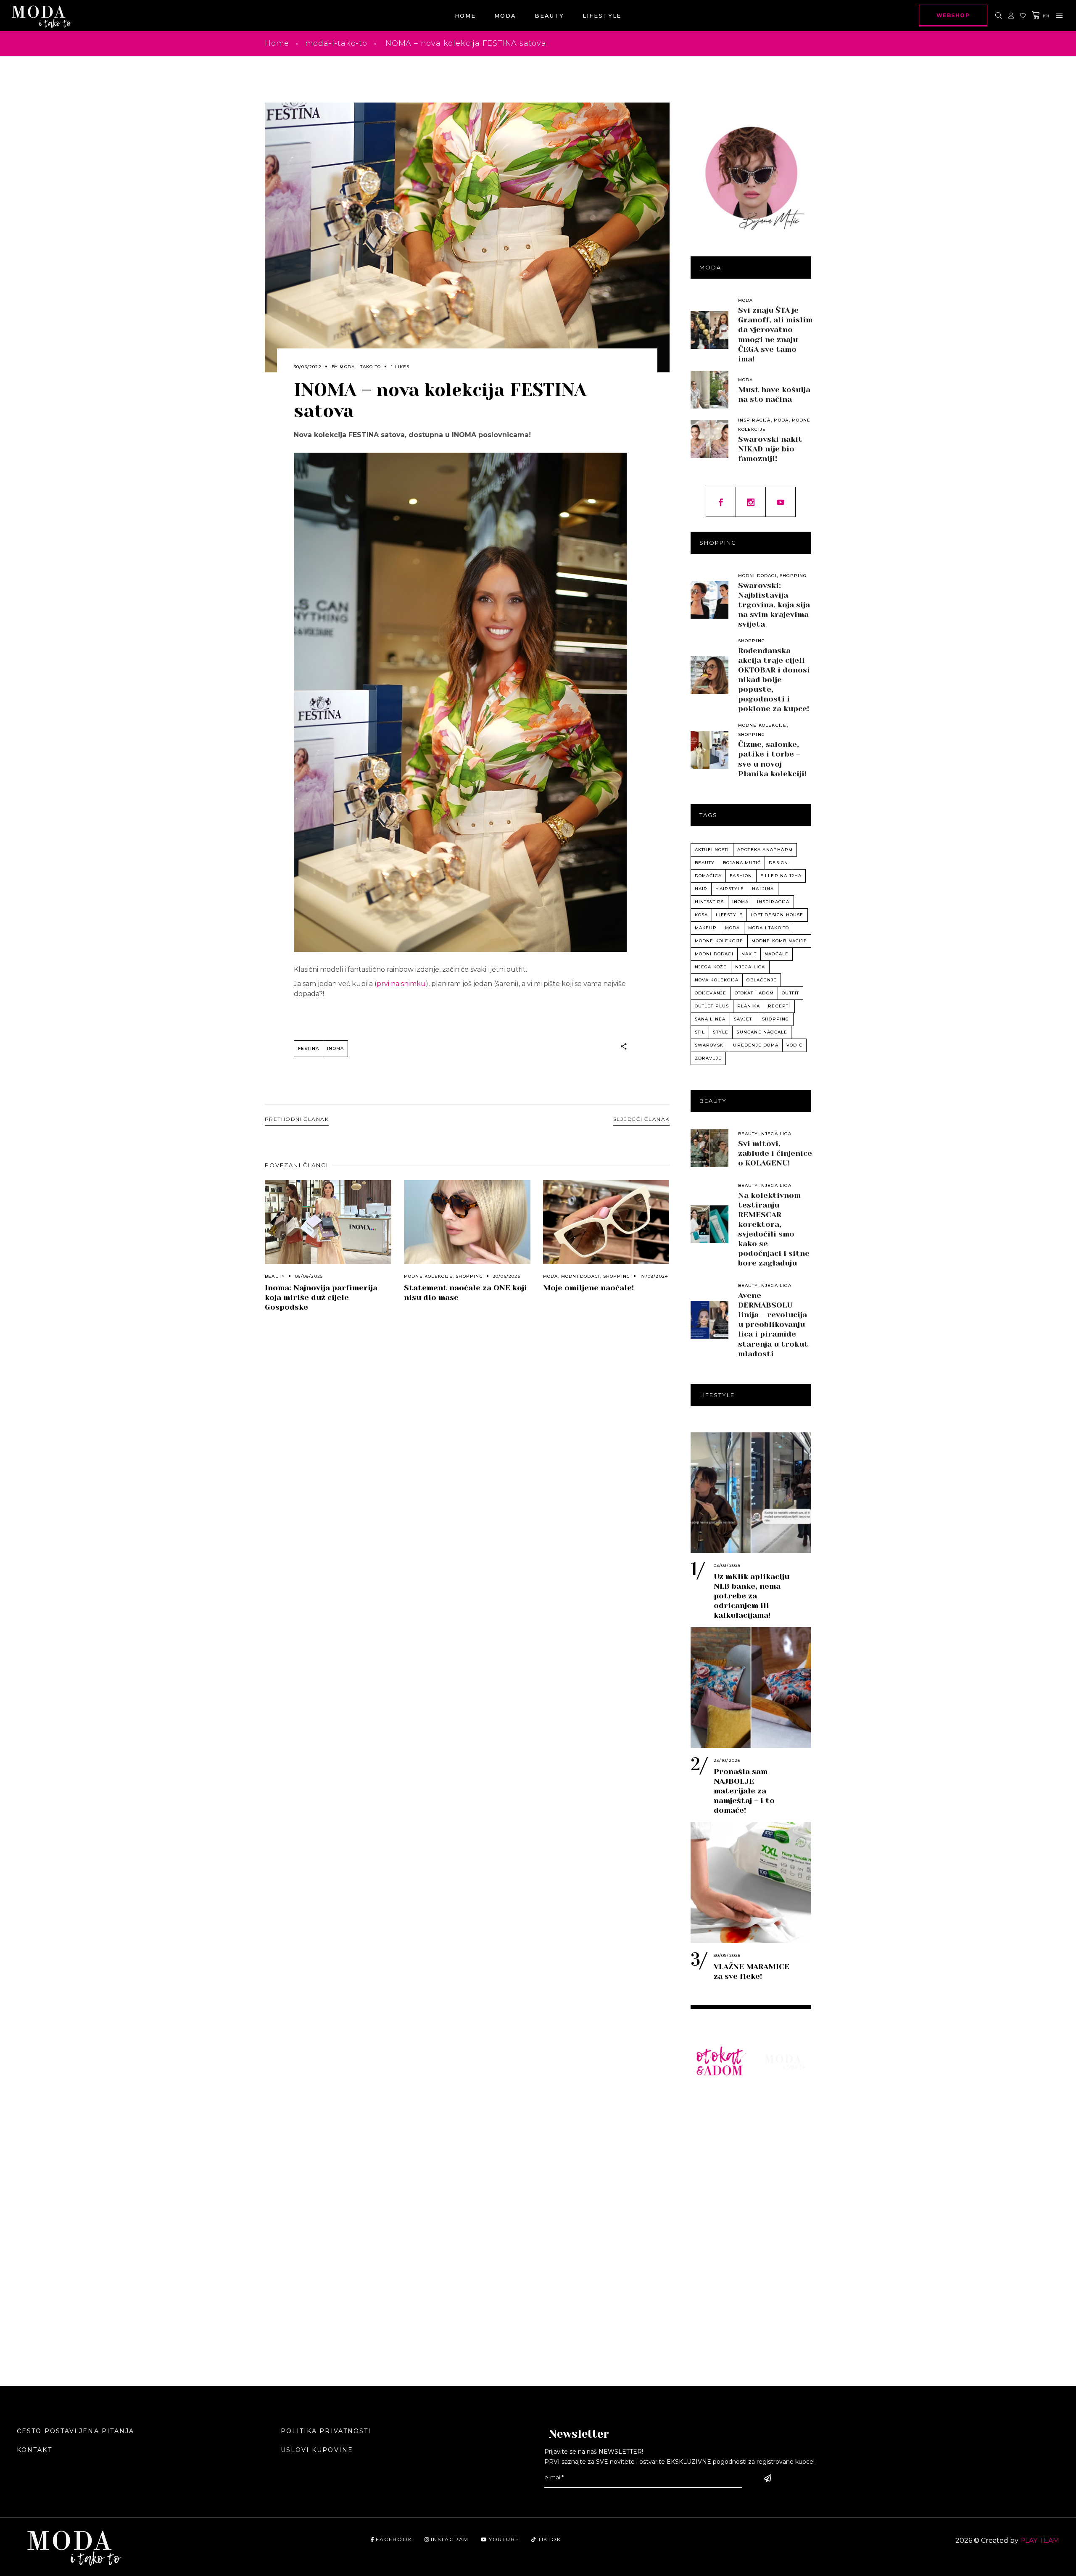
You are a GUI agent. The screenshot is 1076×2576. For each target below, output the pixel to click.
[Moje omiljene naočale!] (606, 1222)
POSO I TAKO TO (720, 2263)
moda (733, 928)
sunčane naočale (762, 1032)
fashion (741, 876)
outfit (790, 993)
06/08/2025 (309, 1276)
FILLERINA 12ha (781, 876)
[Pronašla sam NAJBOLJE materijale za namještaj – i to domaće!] (751, 1687)
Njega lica (776, 1134)
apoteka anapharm (765, 850)
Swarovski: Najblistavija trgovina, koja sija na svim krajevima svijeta (774, 605)
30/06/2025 (507, 1276)
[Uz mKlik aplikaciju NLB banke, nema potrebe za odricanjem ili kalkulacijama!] (751, 1493)
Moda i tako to (360, 367)
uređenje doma (756, 1045)
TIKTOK (549, 2539)
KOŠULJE (712, 2122)
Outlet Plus (712, 1006)
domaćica (708, 876)
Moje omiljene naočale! (588, 1288)
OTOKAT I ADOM (754, 993)
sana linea (710, 1019)
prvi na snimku (401, 984)
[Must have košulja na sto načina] (709, 390)
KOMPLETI (715, 2173)
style (721, 1032)
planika (749, 1006)
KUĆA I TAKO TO (719, 2228)
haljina (763, 889)
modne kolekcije (719, 941)
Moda (551, 1276)
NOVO (706, 2097)
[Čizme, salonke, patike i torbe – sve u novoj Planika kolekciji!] (709, 750)
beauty (705, 863)
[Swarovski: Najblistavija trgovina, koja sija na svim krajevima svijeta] (709, 600)
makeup (706, 928)
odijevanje (711, 993)
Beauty (275, 1276)
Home (277, 43)
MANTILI (711, 2185)
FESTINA (309, 1048)
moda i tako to (769, 928)
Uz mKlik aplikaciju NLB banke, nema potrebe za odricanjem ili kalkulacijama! (752, 1596)
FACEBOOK (394, 2539)
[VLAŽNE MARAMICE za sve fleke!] (751, 1883)
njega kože (711, 967)
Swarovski (710, 1045)
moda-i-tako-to (336, 43)
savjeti (744, 1019)
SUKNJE (710, 2160)
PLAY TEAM (1040, 2540)
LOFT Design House (777, 915)
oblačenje (762, 980)
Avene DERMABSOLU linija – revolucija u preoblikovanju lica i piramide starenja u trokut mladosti (773, 1324)
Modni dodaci (580, 1276)
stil (700, 1032)
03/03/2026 (727, 1565)
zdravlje (708, 1058)
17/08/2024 (654, 1276)
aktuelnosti (712, 850)
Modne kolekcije (428, 1276)
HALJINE (712, 2148)
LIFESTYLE (784, 2122)
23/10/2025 (727, 1760)
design (778, 863)
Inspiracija (754, 420)
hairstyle (730, 889)
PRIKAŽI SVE (719, 2328)
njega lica (750, 967)
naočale (777, 954)
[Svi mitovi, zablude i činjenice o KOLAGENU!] (709, 1148)
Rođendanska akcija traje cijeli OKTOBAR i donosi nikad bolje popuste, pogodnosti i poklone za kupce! (774, 680)
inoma (335, 1048)
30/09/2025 (727, 1955)
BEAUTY (779, 2110)
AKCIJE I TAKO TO (711, 2298)
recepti (779, 1006)
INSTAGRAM (450, 2539)
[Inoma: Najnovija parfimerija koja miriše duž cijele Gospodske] (328, 1222)
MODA (775, 2097)
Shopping (469, 1276)
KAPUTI (709, 2198)
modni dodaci (714, 954)
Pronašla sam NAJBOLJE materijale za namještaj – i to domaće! (744, 1791)
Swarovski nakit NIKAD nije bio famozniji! (770, 449)
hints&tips (709, 902)
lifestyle (729, 915)
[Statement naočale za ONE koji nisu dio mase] (467, 1222)
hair (701, 889)
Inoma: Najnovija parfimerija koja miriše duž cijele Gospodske (321, 1297)
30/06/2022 (308, 367)
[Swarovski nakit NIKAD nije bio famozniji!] (709, 439)
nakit (749, 954)
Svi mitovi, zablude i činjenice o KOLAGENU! (775, 1153)
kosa (702, 915)
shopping (776, 1019)
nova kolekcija (717, 980)
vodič (794, 1045)
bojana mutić (742, 863)
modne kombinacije (779, 941)
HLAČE (708, 2135)
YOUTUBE (504, 2539)
